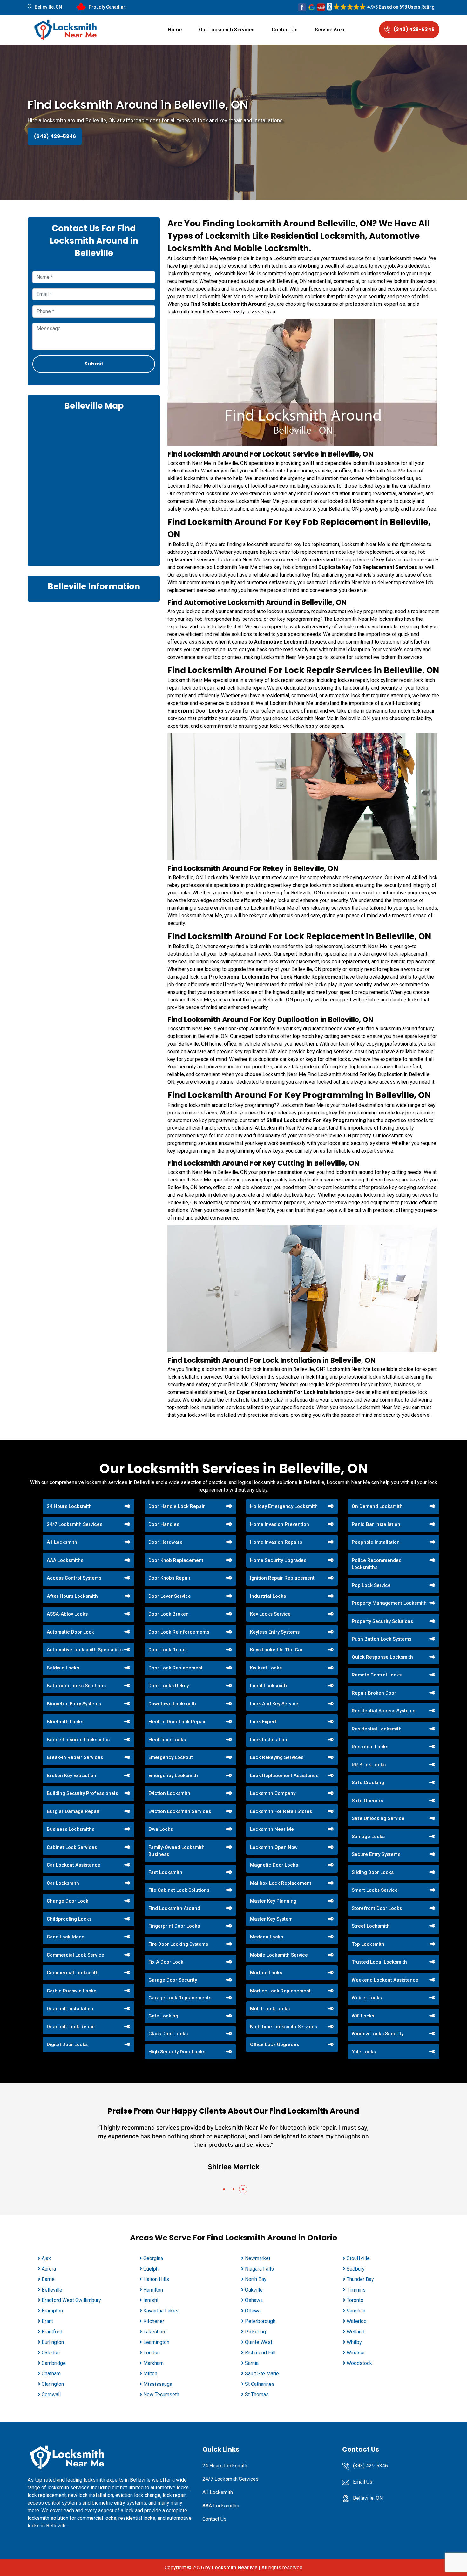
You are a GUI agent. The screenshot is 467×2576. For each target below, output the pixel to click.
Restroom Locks (370, 1747)
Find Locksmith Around (174, 1908)
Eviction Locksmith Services (180, 1811)
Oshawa (254, 2300)
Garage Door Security (173, 1980)
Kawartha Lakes (161, 2311)
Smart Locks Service (375, 1890)
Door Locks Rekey (169, 1686)
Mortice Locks (266, 1973)
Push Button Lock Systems (382, 1639)
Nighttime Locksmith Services (284, 2027)
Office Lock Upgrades (274, 2044)
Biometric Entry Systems (74, 1704)
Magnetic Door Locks (274, 1865)
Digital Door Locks (67, 2044)
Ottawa (253, 2311)
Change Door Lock (68, 1901)
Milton (150, 2374)
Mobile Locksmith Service (279, 1955)
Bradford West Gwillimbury (71, 2300)
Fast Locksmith (165, 1872)
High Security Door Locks (177, 2052)
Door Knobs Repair (169, 1578)
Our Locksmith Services (227, 30)
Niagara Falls (259, 2269)
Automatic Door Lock (70, 1632)
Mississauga (158, 2384)
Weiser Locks (367, 1998)
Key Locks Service (270, 1614)
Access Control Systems (74, 1578)
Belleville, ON (48, 7)
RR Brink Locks (369, 1765)
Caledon (51, 2353)
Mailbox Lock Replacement (281, 1883)
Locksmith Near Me (272, 1829)
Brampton (52, 2311)
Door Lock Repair (168, 1650)
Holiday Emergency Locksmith (284, 1506)
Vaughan (356, 2311)
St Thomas (257, 2395)
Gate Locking (163, 2016)
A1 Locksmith (62, 1542)
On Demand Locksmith (377, 1506)
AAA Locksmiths (65, 1560)
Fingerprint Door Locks (174, 1926)
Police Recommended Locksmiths (377, 1564)
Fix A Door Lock (166, 1962)
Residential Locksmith (377, 1729)
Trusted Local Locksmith (379, 1962)
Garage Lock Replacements (180, 1998)
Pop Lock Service (371, 1585)
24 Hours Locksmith (69, 1506)
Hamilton (153, 2290)
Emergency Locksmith (173, 1776)
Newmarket (258, 2258)
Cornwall (51, 2395)
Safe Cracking (368, 1783)
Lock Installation (269, 1740)
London (152, 2353)
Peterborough (260, 2321)
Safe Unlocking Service (378, 1818)
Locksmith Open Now (274, 1847)
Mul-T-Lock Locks (270, 2009)
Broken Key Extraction (71, 1776)
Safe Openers (367, 1801)
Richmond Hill (260, 2353)
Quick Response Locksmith (382, 1657)
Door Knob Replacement (176, 1560)
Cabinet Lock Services (72, 1847)
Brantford (52, 2332)
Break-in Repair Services (75, 1757)
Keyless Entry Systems (275, 1632)
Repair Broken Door (374, 1693)
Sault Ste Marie (262, 2374)
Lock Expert (263, 1722)
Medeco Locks (267, 1937)
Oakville (254, 2290)
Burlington (53, 2342)
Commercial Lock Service (75, 1955)
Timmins (356, 2290)
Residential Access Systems (383, 1711)
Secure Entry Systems (376, 1854)
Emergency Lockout (171, 1757)
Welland (355, 2332)
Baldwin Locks (63, 1668)
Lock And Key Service (274, 1704)
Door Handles (164, 1524)
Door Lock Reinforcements (179, 1632)
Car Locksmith (63, 1883)
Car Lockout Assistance (74, 1865)
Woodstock (359, 2363)
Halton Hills (156, 2279)
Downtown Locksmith (172, 1704)
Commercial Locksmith (73, 1973)
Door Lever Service (170, 1596)
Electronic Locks (167, 1740)
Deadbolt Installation (70, 2009)
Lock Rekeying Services (277, 1757)
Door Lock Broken (169, 1614)
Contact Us (285, 30)
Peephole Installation (376, 1542)
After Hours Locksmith (72, 1596)
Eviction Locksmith (169, 1793)
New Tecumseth (161, 2395)
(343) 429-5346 (414, 29)
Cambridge (54, 2363)
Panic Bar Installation (376, 1524)
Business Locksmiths (71, 1829)
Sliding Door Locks (373, 1872)
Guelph (151, 2269)
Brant (47, 2321)
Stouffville (358, 2258)
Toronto (355, 2300)
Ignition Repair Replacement (282, 1578)
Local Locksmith (268, 1686)
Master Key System (271, 1919)
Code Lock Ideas (65, 1937)
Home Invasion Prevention (280, 1524)
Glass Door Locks (168, 2034)
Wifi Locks (363, 2016)
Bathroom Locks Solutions (76, 1686)
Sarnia (252, 2363)
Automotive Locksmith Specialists (85, 1650)
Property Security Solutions (382, 1621)
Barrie (48, 2279)
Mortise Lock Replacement (280, 1991)
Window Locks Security (378, 2034)
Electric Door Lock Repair (177, 1722)
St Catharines (260, 2384)
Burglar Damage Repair (73, 1811)
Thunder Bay (360, 2279)
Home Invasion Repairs (276, 1542)
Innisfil (151, 2300)
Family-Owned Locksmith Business (176, 1851)
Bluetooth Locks (65, 1722)
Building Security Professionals (82, 1793)
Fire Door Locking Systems (178, 1944)
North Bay (256, 2279)
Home (175, 30)
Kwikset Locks (266, 1668)
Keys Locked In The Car (276, 1650)
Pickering (255, 2332)
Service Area (330, 30)
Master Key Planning (273, 1901)
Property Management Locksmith (389, 1603)
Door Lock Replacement (176, 1668)
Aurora (49, 2269)
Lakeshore (155, 2332)
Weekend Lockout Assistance (385, 1980)
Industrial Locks (268, 1596)
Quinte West (259, 2342)
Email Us (363, 2482)
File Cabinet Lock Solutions (179, 1890)
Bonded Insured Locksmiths (78, 1740)
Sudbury (356, 2269)
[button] (224, 2189)
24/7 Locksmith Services (74, 1524)
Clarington (53, 2384)
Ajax (46, 2258)
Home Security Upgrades (278, 1560)
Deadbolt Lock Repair (71, 2027)
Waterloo (357, 2321)
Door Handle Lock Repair (177, 1506)
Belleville (52, 2290)
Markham (153, 2363)
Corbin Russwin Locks (71, 1991)
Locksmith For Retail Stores (281, 1811)
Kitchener (154, 2321)
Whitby (354, 2342)
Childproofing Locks (69, 1919)
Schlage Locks (368, 1837)
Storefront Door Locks (377, 1908)
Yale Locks (364, 2052)
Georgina (153, 2258)
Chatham (51, 2374)
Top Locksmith (368, 1944)
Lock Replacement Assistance (284, 1776)
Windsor (356, 2353)
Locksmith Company (273, 1793)
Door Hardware (166, 1542)
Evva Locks (161, 1829)
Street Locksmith (371, 1926)
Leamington (156, 2342)
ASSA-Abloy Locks (67, 1614)
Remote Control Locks (377, 1675)
